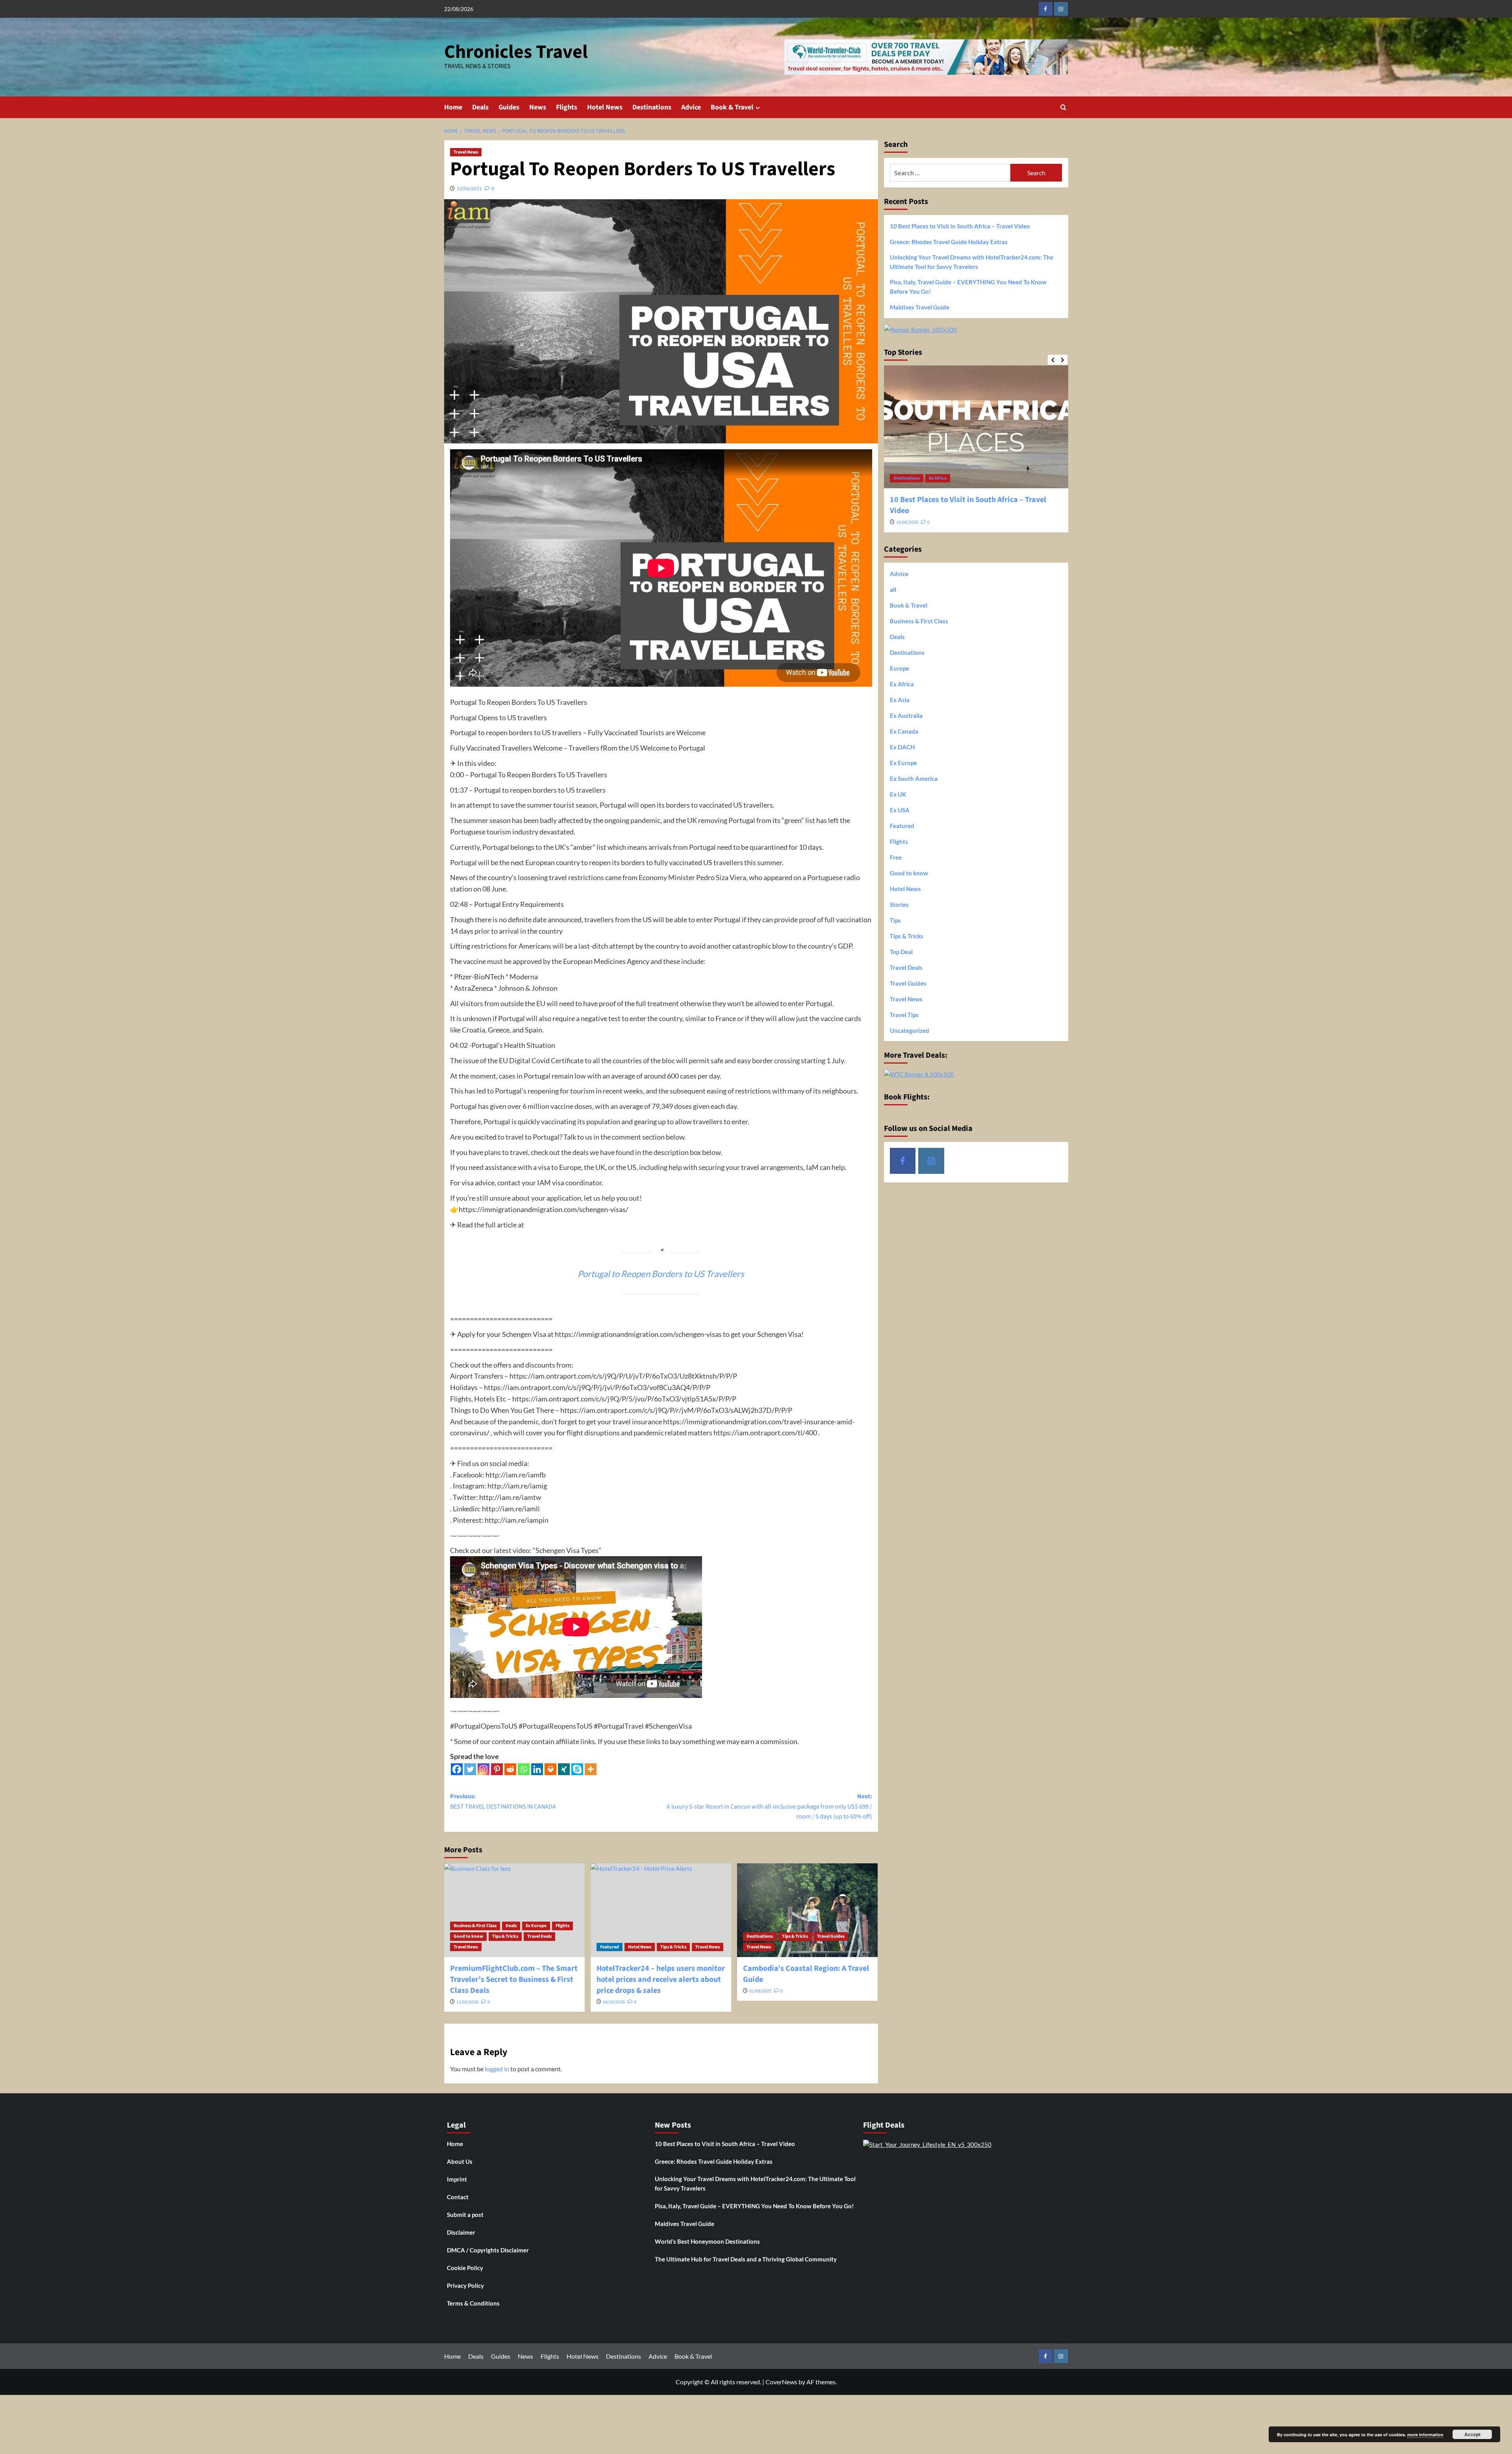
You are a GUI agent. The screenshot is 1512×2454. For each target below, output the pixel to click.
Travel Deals (539, 1936)
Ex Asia (900, 699)
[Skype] (577, 1769)
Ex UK (898, 794)
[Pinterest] (497, 1769)
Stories (899, 904)
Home (453, 107)
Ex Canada (904, 731)
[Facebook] (457, 1769)
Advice (691, 107)
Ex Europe (536, 1926)
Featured (610, 1947)
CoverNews (781, 2382)
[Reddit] (510, 1769)
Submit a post (465, 2215)
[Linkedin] (537, 1769)
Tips (895, 920)
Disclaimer (461, 2232)
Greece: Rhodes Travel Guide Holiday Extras (949, 242)
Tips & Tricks (505, 1936)
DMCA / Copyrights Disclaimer (488, 2250)
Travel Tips (904, 1014)
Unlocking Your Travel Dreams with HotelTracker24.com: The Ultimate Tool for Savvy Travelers (972, 262)
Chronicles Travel (516, 52)
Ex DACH (902, 747)
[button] (1063, 107)
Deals (480, 107)
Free (896, 857)
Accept (1472, 2434)
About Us (460, 2161)
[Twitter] (470, 1769)
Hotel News (605, 107)
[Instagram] (484, 1769)
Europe (937, 478)
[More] (591, 1769)
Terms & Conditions (473, 2303)
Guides (509, 107)
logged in (497, 2069)
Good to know (468, 1936)
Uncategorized (910, 1030)
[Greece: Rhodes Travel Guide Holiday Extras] (976, 427)
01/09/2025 (760, 1991)
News (538, 107)
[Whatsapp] (524, 1769)
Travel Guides (831, 1936)
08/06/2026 (907, 511)
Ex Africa (902, 684)
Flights (567, 107)
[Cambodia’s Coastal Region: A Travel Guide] (807, 1910)
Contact (458, 2197)
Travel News (466, 152)
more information (1425, 2435)
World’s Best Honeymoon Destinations (707, 2241)
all (893, 589)
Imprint (457, 2179)
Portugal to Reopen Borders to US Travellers (661, 1274)
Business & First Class (475, 1926)
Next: (769, 1806)
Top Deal (901, 951)
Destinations (652, 107)
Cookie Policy (465, 2268)
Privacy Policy (465, 2285)
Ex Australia (906, 715)
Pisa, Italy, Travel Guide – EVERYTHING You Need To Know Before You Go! (968, 287)
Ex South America (914, 778)
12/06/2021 (469, 188)
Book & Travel (732, 107)
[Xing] (564, 1769)
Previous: (503, 1802)
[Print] (550, 1769)
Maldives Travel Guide (920, 307)
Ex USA (900, 810)
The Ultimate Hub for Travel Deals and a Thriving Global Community (746, 2259)
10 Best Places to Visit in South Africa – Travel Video (960, 226)
